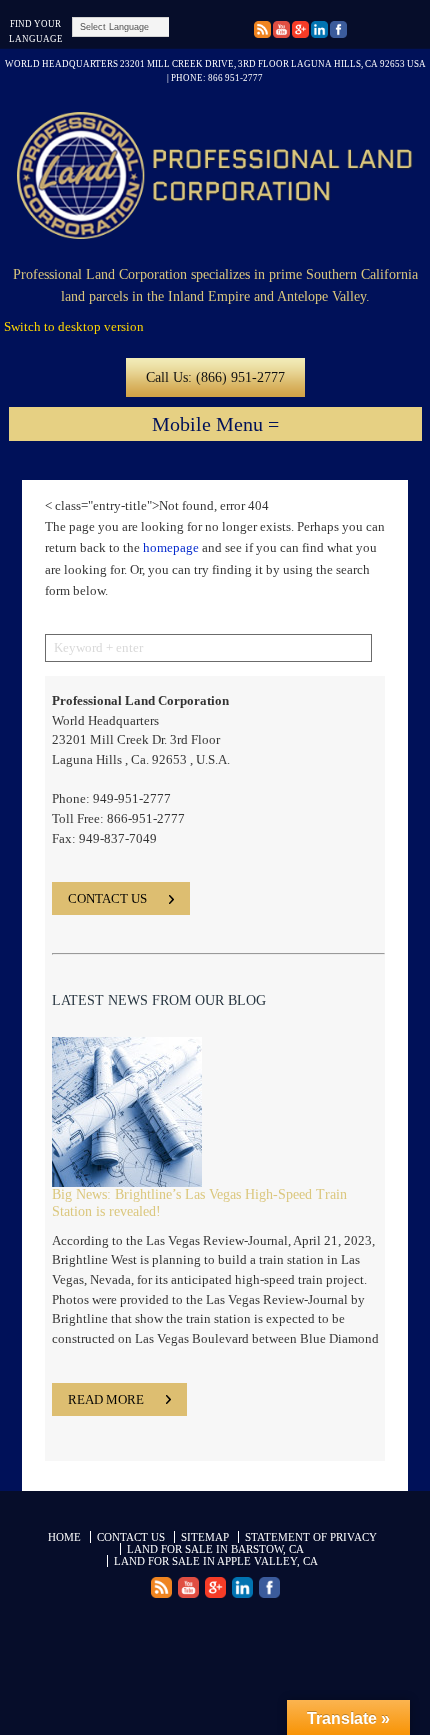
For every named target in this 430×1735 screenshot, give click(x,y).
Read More (106, 1399)
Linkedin (319, 31)
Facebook (338, 31)
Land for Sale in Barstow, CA (215, 1549)
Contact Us (131, 1537)
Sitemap (205, 1537)
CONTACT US (107, 898)
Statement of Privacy (311, 1537)
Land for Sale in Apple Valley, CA (216, 1561)
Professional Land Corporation (215, 176)
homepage (171, 547)
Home (64, 1537)
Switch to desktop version (74, 326)
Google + (262, 31)
